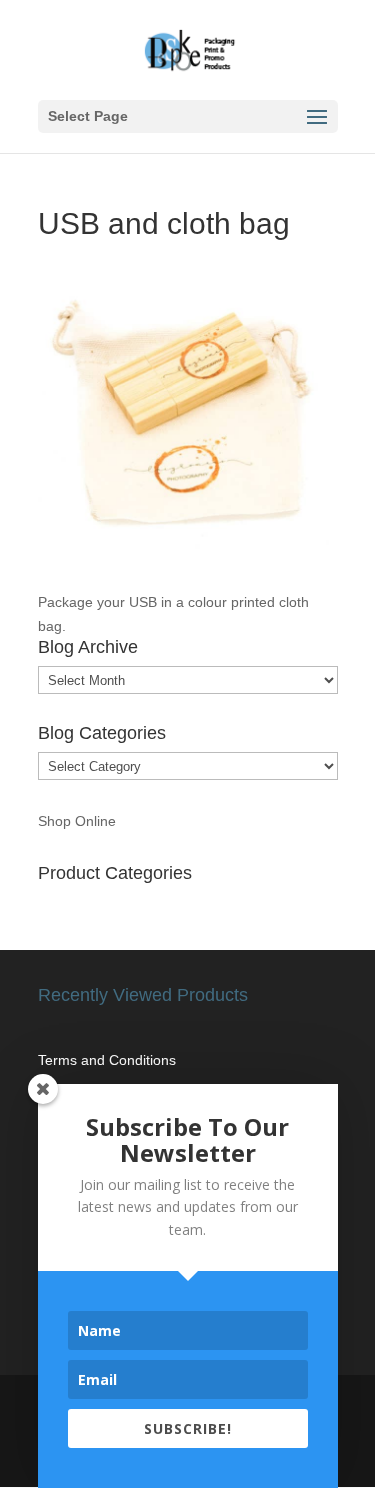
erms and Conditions (110, 1060)
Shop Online (77, 821)
